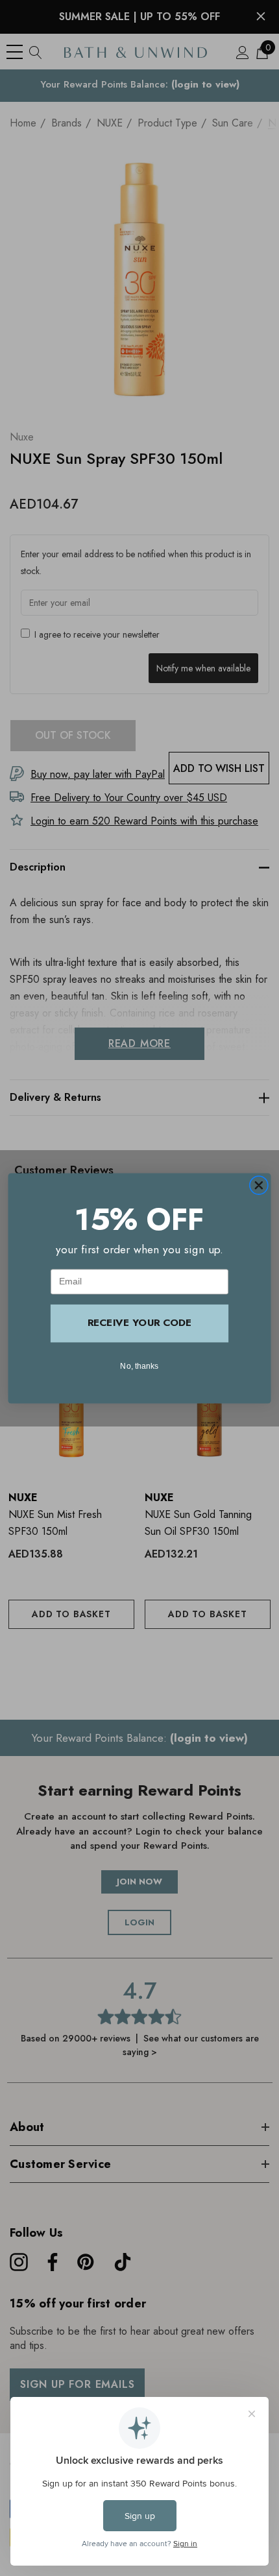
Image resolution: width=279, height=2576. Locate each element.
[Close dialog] (259, 1185)
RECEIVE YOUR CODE (139, 1323)
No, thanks (139, 1365)
